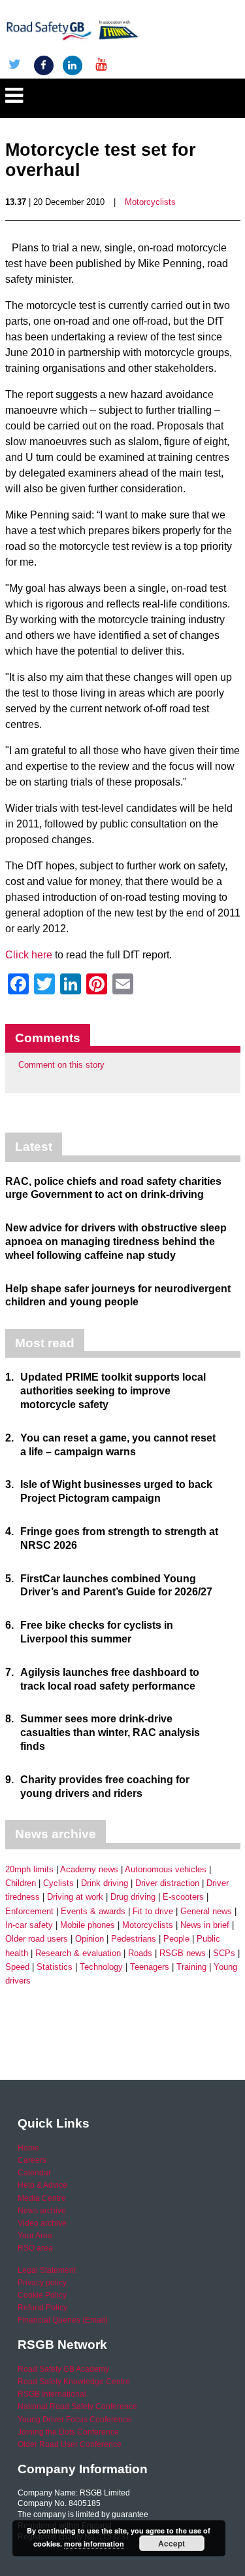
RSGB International (52, 2394)
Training (191, 1967)
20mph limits (29, 1869)
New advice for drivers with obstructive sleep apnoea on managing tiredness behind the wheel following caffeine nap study (116, 1242)
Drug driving (133, 1897)
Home (28, 2148)
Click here (29, 955)
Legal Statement (47, 2270)
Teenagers (150, 1967)
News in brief (205, 1925)
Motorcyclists (150, 202)
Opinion (90, 1939)
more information (94, 2544)
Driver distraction (167, 1883)
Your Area (35, 2236)
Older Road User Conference (70, 2444)
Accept (171, 2543)
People (176, 1939)
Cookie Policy (42, 2295)
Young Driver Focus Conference (74, 2420)
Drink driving (105, 1883)
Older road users (37, 1939)
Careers (32, 2160)
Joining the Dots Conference (68, 2432)
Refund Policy (42, 2308)
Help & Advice (42, 2185)
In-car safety (29, 1925)
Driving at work (75, 1897)
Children (21, 1883)
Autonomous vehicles (166, 1869)
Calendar (34, 2173)
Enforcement (29, 1911)
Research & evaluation (78, 1953)
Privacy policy (42, 2283)
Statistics (55, 1967)
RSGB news (183, 1953)
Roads (140, 1953)
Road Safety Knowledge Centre (74, 2382)
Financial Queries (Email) (63, 2320)
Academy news (89, 1869)
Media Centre (42, 2198)
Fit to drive (153, 1911)
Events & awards (93, 1911)
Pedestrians (134, 1939)
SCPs (224, 1953)
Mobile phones (88, 1925)
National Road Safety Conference (77, 2406)
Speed (17, 1967)
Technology (101, 1967)
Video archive (42, 2223)
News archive (42, 2211)
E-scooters (183, 1897)
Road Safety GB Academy (63, 2369)
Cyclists (58, 1883)
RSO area (35, 2248)
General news (206, 1911)
